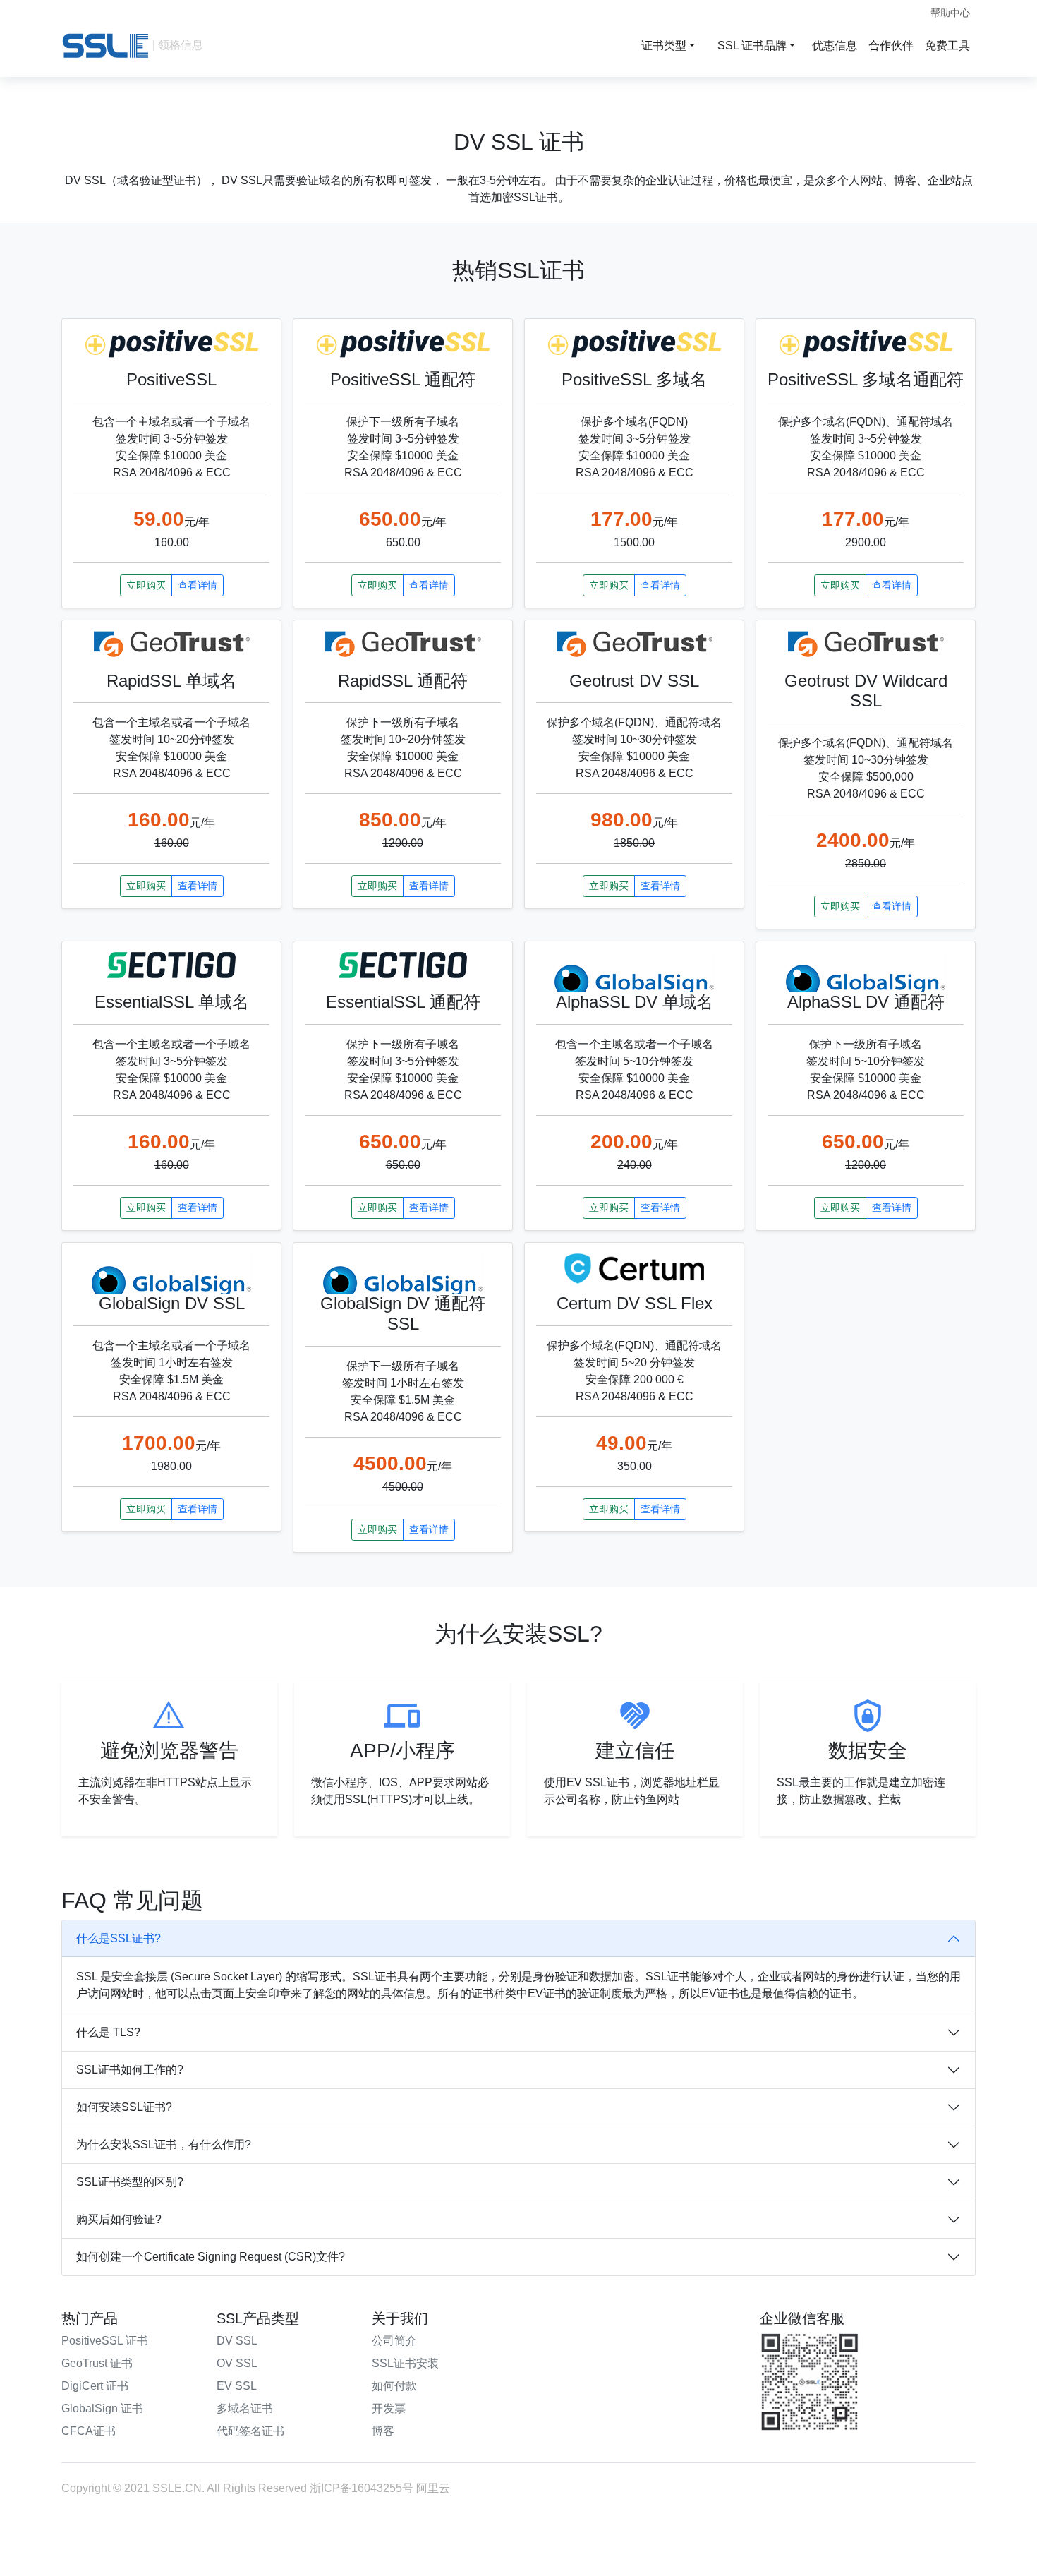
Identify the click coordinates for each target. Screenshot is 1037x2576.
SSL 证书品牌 (752, 46)
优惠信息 (835, 46)
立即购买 (146, 585)
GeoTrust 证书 (97, 2363)
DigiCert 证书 (95, 2386)
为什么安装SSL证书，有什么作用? (164, 2144)
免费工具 (947, 46)
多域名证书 (245, 2408)
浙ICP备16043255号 (362, 2488)
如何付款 (394, 2386)
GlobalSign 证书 (102, 2408)
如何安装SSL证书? (124, 2107)
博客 (383, 2431)
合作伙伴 (891, 46)
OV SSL (237, 2363)
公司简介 (394, 2341)
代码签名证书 (250, 2431)
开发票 (389, 2408)
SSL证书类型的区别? (130, 2182)
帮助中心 (950, 13)
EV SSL (237, 2386)
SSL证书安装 (405, 2363)
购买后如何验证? (119, 2219)
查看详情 (198, 585)
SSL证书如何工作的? (130, 2070)
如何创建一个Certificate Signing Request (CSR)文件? (211, 2257)
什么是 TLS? (108, 2032)
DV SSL (237, 2341)
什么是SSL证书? (119, 1938)
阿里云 (433, 2488)
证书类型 (664, 46)
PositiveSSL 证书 (105, 2341)
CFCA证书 (89, 2431)
